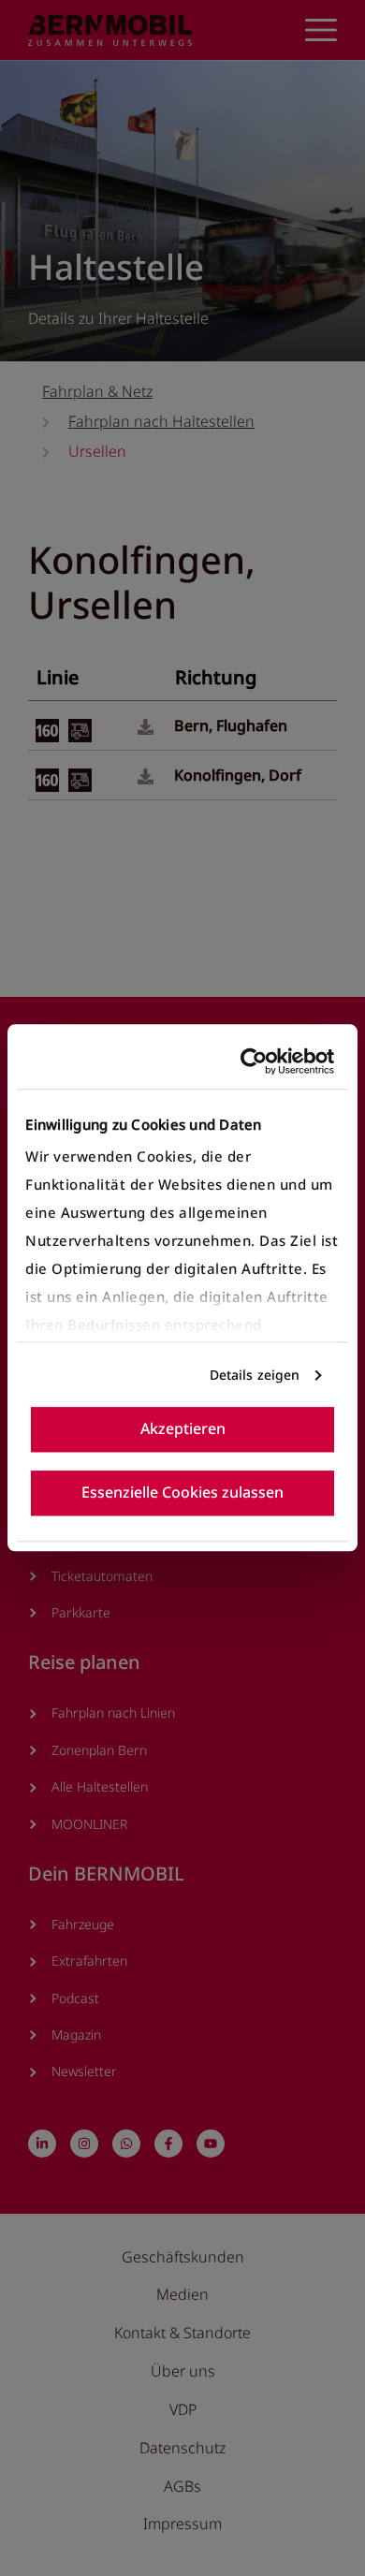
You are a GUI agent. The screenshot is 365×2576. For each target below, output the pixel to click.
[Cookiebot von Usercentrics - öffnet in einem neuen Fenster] (255, 1061)
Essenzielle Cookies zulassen (182, 1493)
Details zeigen (255, 1375)
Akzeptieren (183, 1429)
